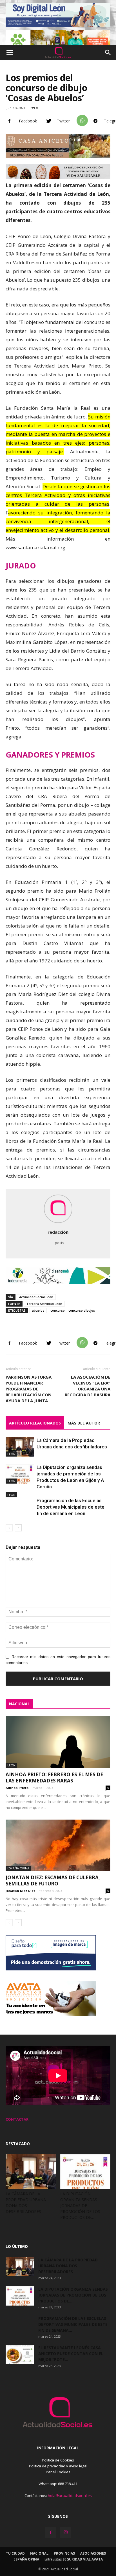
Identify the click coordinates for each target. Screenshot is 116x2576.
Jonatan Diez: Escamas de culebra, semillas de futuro (53, 1881)
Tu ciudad (15, 2553)
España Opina (18, 1868)
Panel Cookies (58, 2472)
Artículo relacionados (35, 1423)
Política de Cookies (58, 2460)
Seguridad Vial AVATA (83, 2559)
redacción (58, 1232)
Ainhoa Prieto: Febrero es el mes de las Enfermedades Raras (54, 1778)
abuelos (38, 1310)
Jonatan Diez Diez (21, 1891)
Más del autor (84, 1423)
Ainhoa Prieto (17, 1788)
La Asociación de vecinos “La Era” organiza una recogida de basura (88, 1386)
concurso (58, 1310)
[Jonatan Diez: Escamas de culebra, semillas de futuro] (58, 1845)
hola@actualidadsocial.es (70, 2496)
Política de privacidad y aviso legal (58, 2466)
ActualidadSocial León (36, 1297)
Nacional (39, 2553)
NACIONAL (19, 1704)
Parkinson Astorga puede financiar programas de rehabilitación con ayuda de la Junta (29, 1389)
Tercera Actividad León (44, 1304)
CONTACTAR (17, 2119)
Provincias (64, 2553)
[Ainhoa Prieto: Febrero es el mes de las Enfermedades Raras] (58, 1742)
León (11, 1454)
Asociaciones (93, 2553)
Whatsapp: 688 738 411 (58, 2484)
